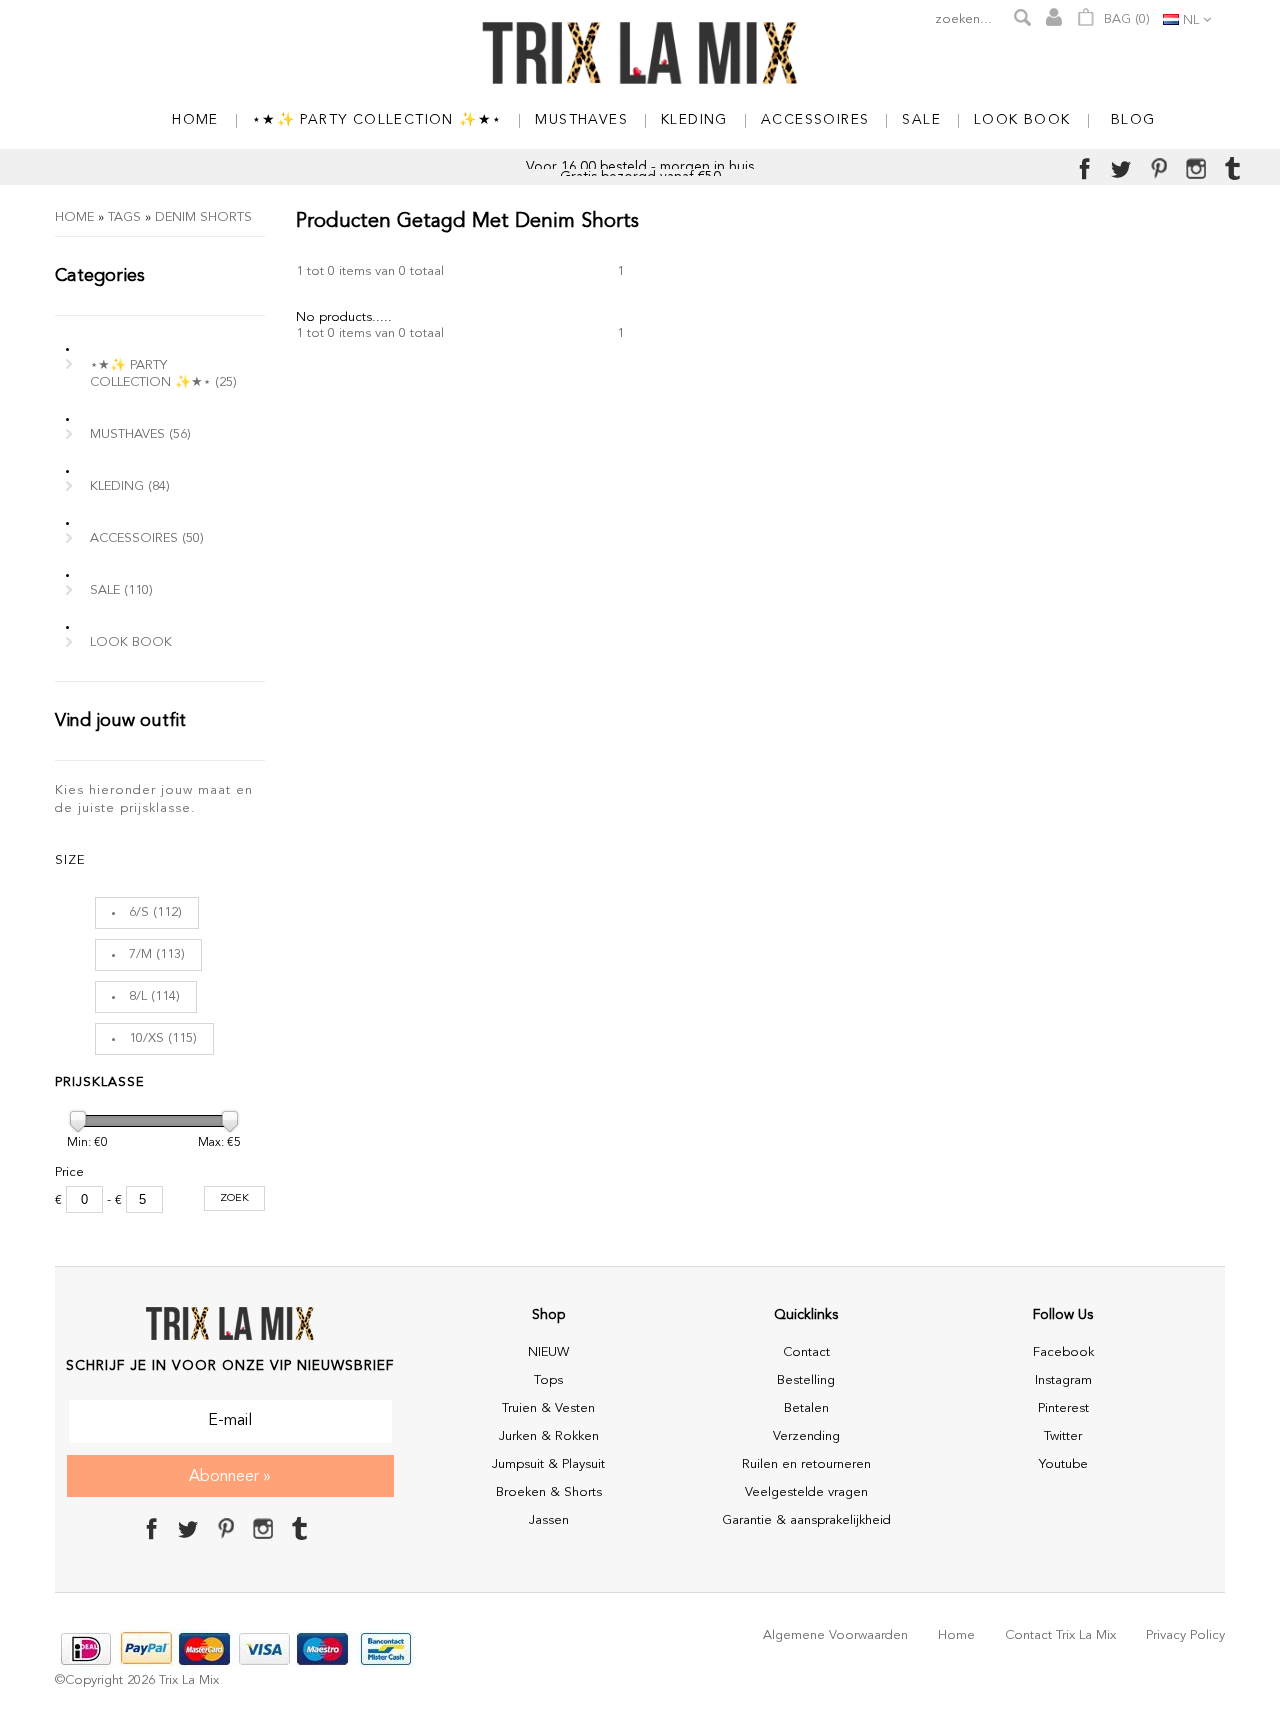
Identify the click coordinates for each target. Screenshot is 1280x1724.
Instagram (1063, 1380)
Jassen (549, 1520)
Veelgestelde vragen (806, 1492)
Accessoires (147, 538)
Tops (548, 1380)
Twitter (1063, 1436)
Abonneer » (230, 1477)
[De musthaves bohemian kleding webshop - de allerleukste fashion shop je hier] (640, 55)
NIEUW (548, 1352)
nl (1191, 20)
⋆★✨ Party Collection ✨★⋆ (163, 374)
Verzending (806, 1436)
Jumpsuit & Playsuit (548, 1464)
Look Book (131, 642)
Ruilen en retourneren (806, 1464)
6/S (139, 912)
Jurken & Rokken (549, 1436)
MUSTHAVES (140, 434)
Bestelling (806, 1380)
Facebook (1063, 1352)
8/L (138, 996)
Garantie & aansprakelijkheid (806, 1520)
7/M (140, 954)
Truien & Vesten (548, 1408)
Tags (124, 217)
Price (69, 1172)
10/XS (146, 1038)
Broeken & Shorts (549, 1492)
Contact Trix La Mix (1060, 1635)
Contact (806, 1352)
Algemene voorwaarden (835, 1635)
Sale (121, 590)
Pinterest (1063, 1408)
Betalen (806, 1408)
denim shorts (203, 217)
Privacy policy (1185, 1635)
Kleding (130, 486)
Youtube (1063, 1464)
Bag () (1125, 19)
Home (74, 217)
